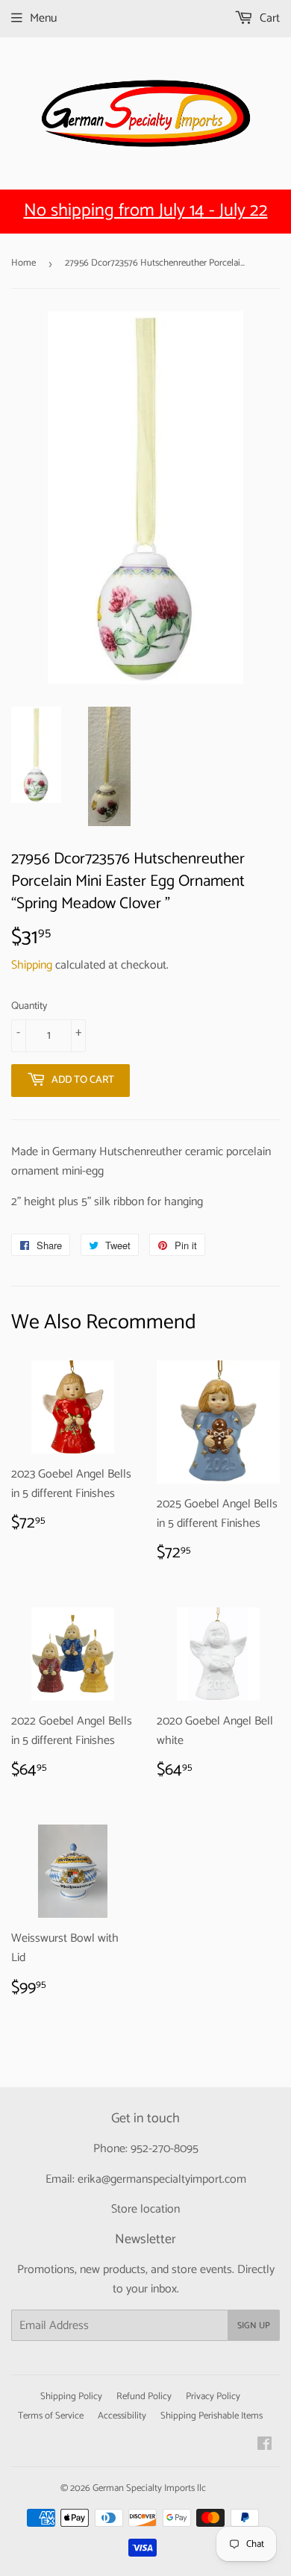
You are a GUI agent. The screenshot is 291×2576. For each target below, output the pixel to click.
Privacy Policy (213, 2397)
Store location (145, 2209)
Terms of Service (51, 2416)
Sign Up (254, 2326)
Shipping (32, 965)
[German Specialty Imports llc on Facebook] (265, 2446)
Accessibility (122, 2416)
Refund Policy (144, 2397)
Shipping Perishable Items (212, 2416)
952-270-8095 (165, 2149)
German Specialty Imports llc (149, 2488)
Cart (268, 18)
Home (24, 263)
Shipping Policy (71, 2397)
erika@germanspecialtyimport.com (162, 2179)
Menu (43, 18)
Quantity (29, 1007)
